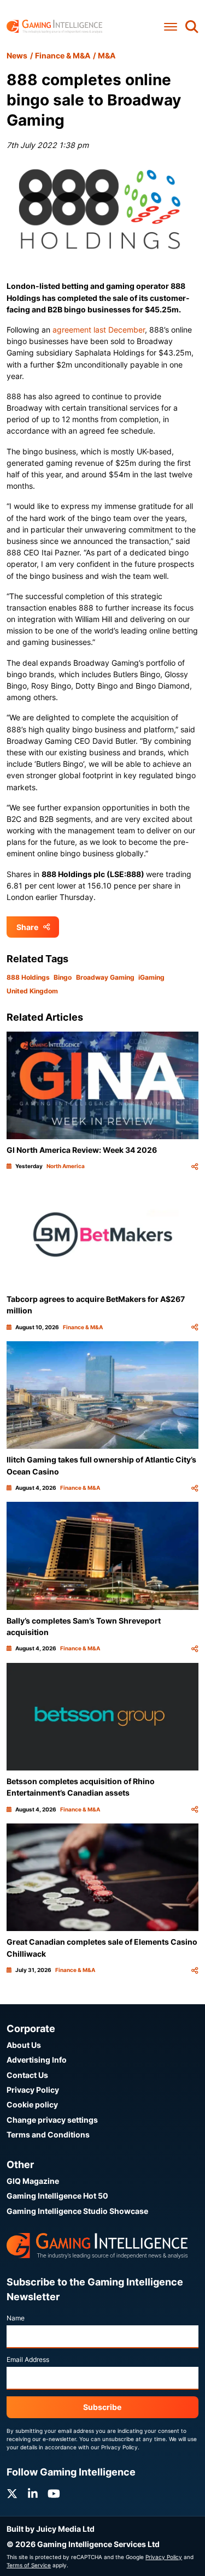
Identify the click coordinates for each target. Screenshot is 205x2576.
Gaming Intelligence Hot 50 (57, 2196)
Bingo (63, 977)
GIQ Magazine (33, 2181)
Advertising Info (37, 2060)
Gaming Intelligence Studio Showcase (77, 2211)
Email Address (28, 2359)
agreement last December (99, 330)
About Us (24, 2045)
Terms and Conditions (48, 2134)
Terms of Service (29, 2565)
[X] (12, 2494)
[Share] (195, 1166)
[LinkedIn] (33, 2494)
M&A (107, 55)
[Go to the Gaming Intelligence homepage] (54, 26)
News (17, 55)
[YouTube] (54, 2494)
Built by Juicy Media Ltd (51, 2529)
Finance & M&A (63, 55)
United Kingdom (32, 991)
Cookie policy (32, 2104)
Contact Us (27, 2075)
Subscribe (102, 2407)
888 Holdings (28, 977)
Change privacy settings (52, 2120)
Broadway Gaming (105, 977)
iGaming (151, 977)
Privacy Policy (33, 2090)
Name (16, 2318)
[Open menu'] (171, 26)
